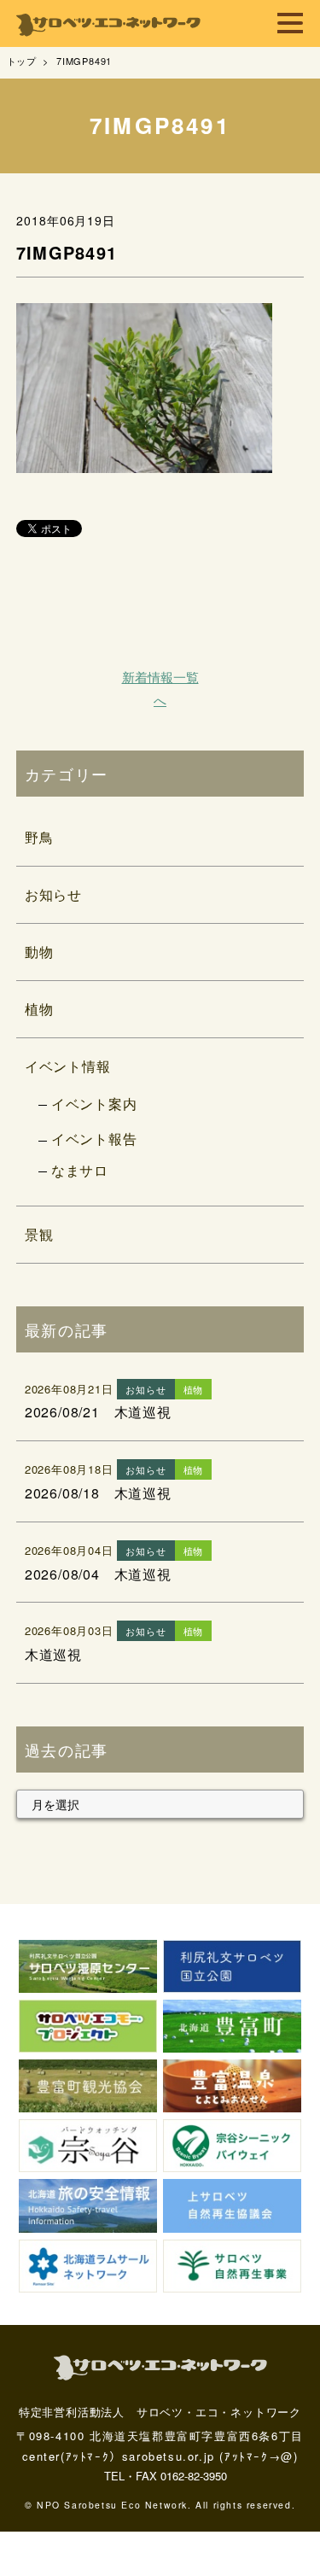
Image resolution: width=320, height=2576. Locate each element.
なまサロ (80, 1170)
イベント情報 (68, 1066)
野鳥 (39, 837)
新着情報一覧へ (160, 688)
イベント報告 (94, 1139)
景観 (39, 1234)
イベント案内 (94, 1104)
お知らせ (53, 894)
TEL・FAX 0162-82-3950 (166, 2476)
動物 (39, 952)
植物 (39, 1009)
